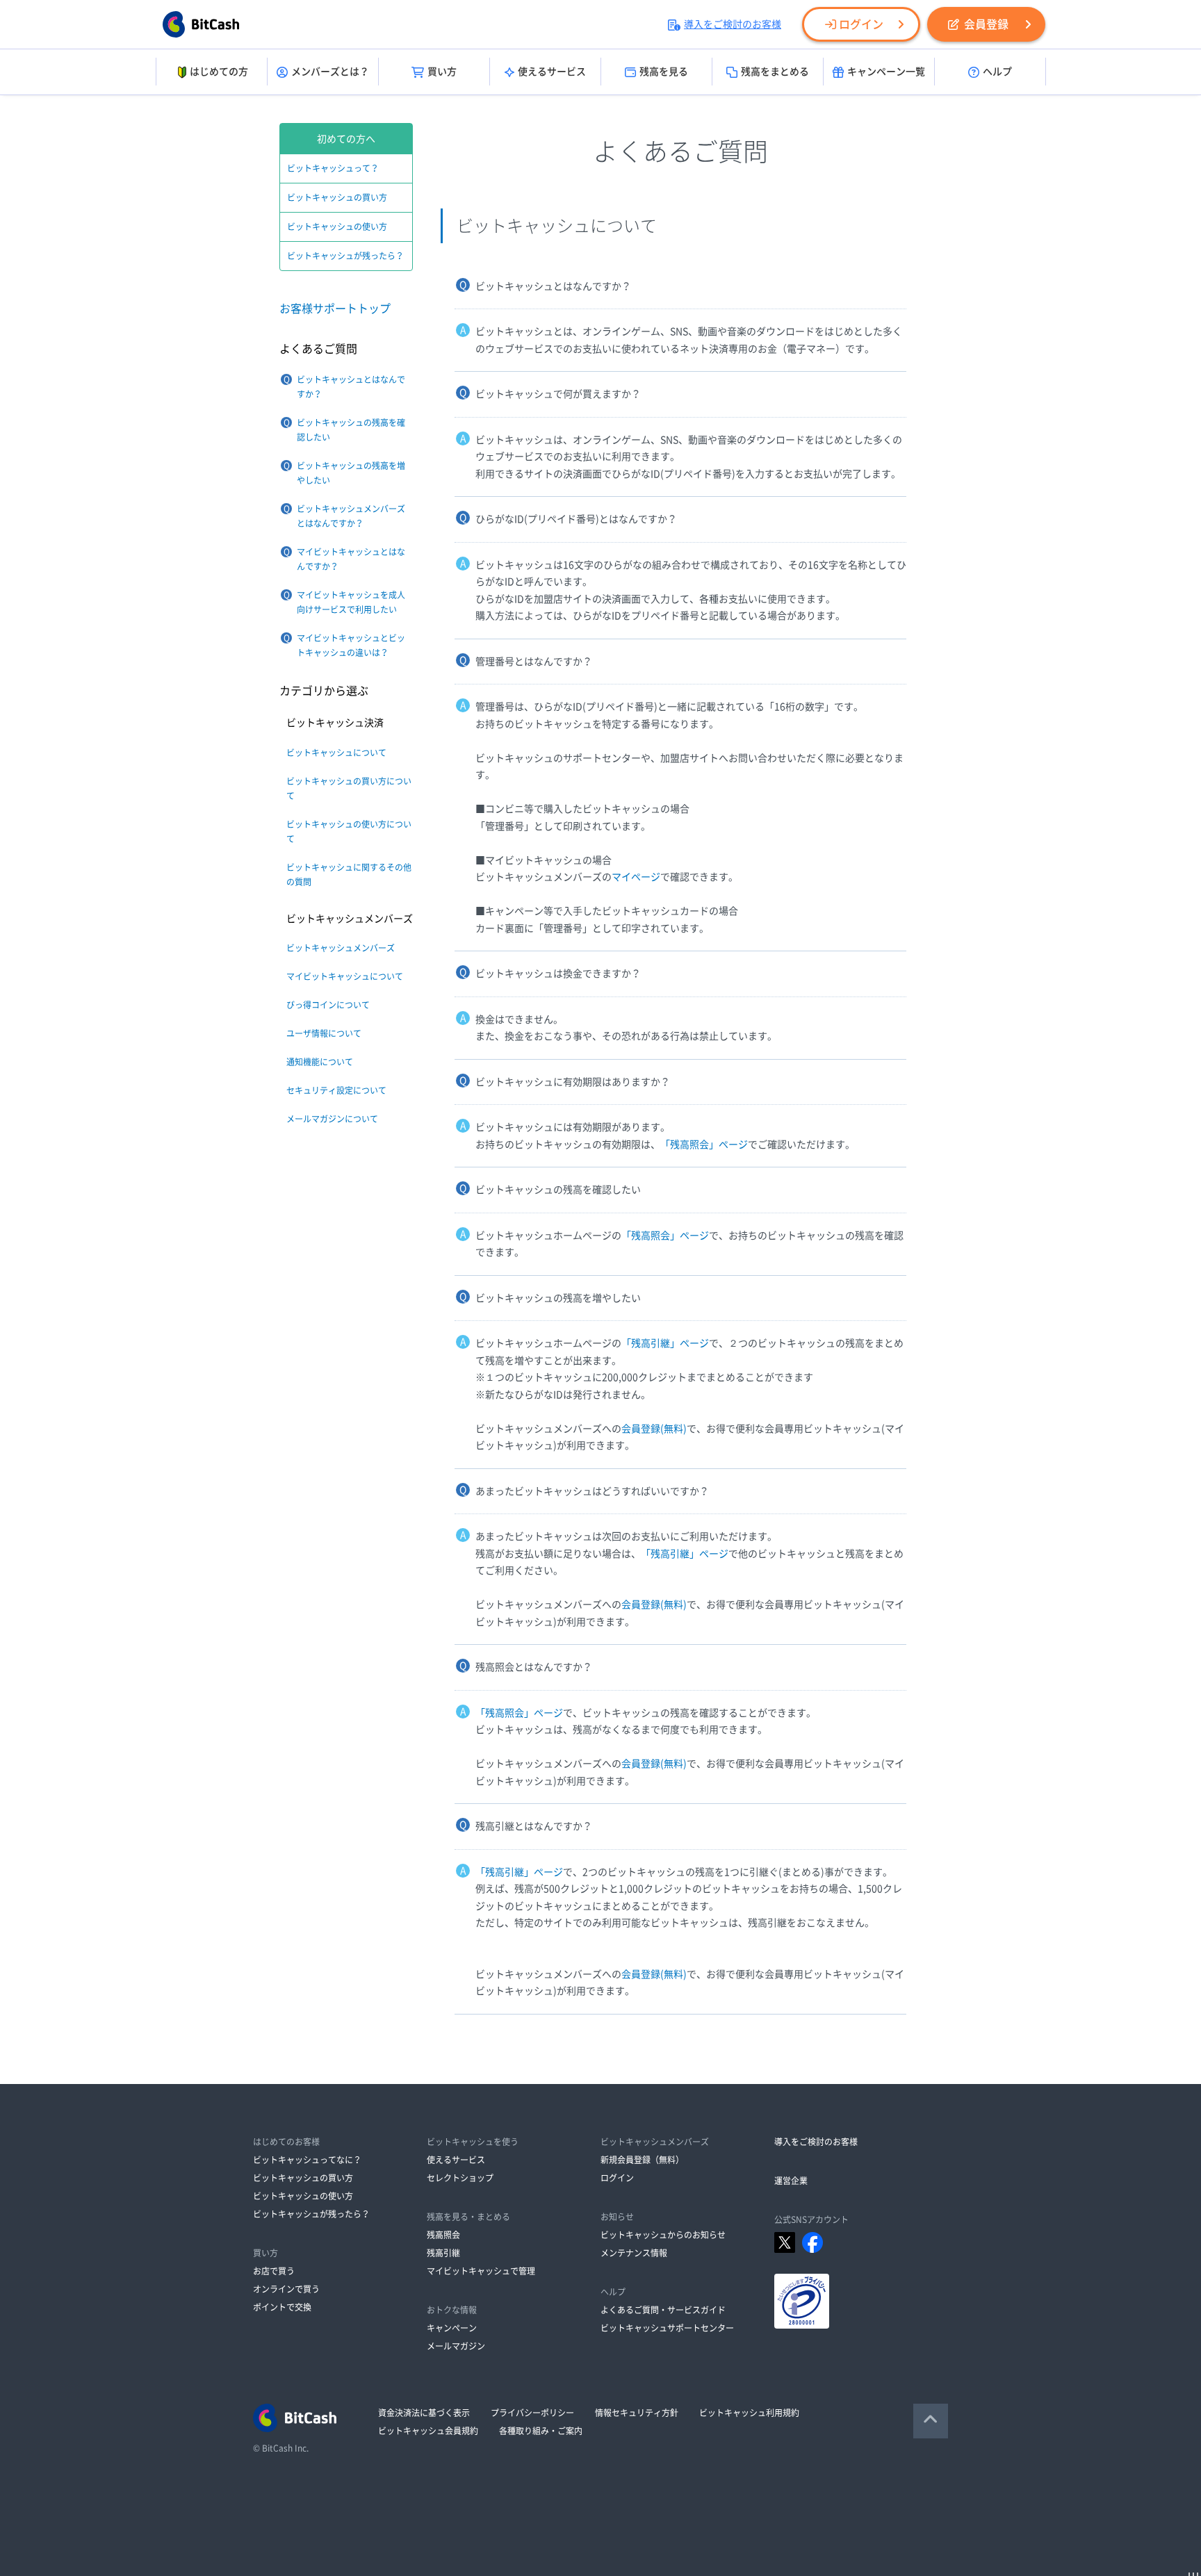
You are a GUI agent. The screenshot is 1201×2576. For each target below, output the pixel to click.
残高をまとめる (775, 72)
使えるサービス (552, 72)
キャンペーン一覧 (886, 72)
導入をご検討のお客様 (733, 24)
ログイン (861, 24)
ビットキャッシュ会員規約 (428, 2431)
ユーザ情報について (324, 1033)
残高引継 (443, 2253)
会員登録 (986, 24)
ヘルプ (997, 72)
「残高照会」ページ (704, 1145)
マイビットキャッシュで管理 (481, 2271)
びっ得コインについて (328, 1005)
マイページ (636, 877)
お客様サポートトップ (335, 309)
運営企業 (791, 2181)
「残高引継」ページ (665, 1343)
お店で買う (274, 2271)
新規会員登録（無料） (642, 2160)
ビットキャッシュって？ (333, 168)
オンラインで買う (286, 2289)
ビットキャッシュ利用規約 (749, 2413)
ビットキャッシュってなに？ (307, 2160)
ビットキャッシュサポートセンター (667, 2328)
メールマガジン (456, 2346)
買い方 (442, 72)
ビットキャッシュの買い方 (337, 197)
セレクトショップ (460, 2178)
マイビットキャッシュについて (345, 976)
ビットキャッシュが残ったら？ (345, 256)
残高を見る (664, 72)
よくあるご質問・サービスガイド (663, 2310)
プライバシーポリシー (532, 2413)
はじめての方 (219, 72)
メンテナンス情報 (634, 2253)
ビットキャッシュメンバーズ (341, 948)
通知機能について (320, 1062)
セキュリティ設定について (336, 1090)
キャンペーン (452, 2328)
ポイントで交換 (282, 2307)
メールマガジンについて (332, 1119)
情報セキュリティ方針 (637, 2413)
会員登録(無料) (654, 1429)
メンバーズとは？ (330, 72)
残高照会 (443, 2235)
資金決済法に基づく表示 (424, 2413)
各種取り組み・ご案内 (541, 2431)
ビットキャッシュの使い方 (337, 227)
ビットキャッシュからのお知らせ (663, 2235)
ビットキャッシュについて (336, 753)
